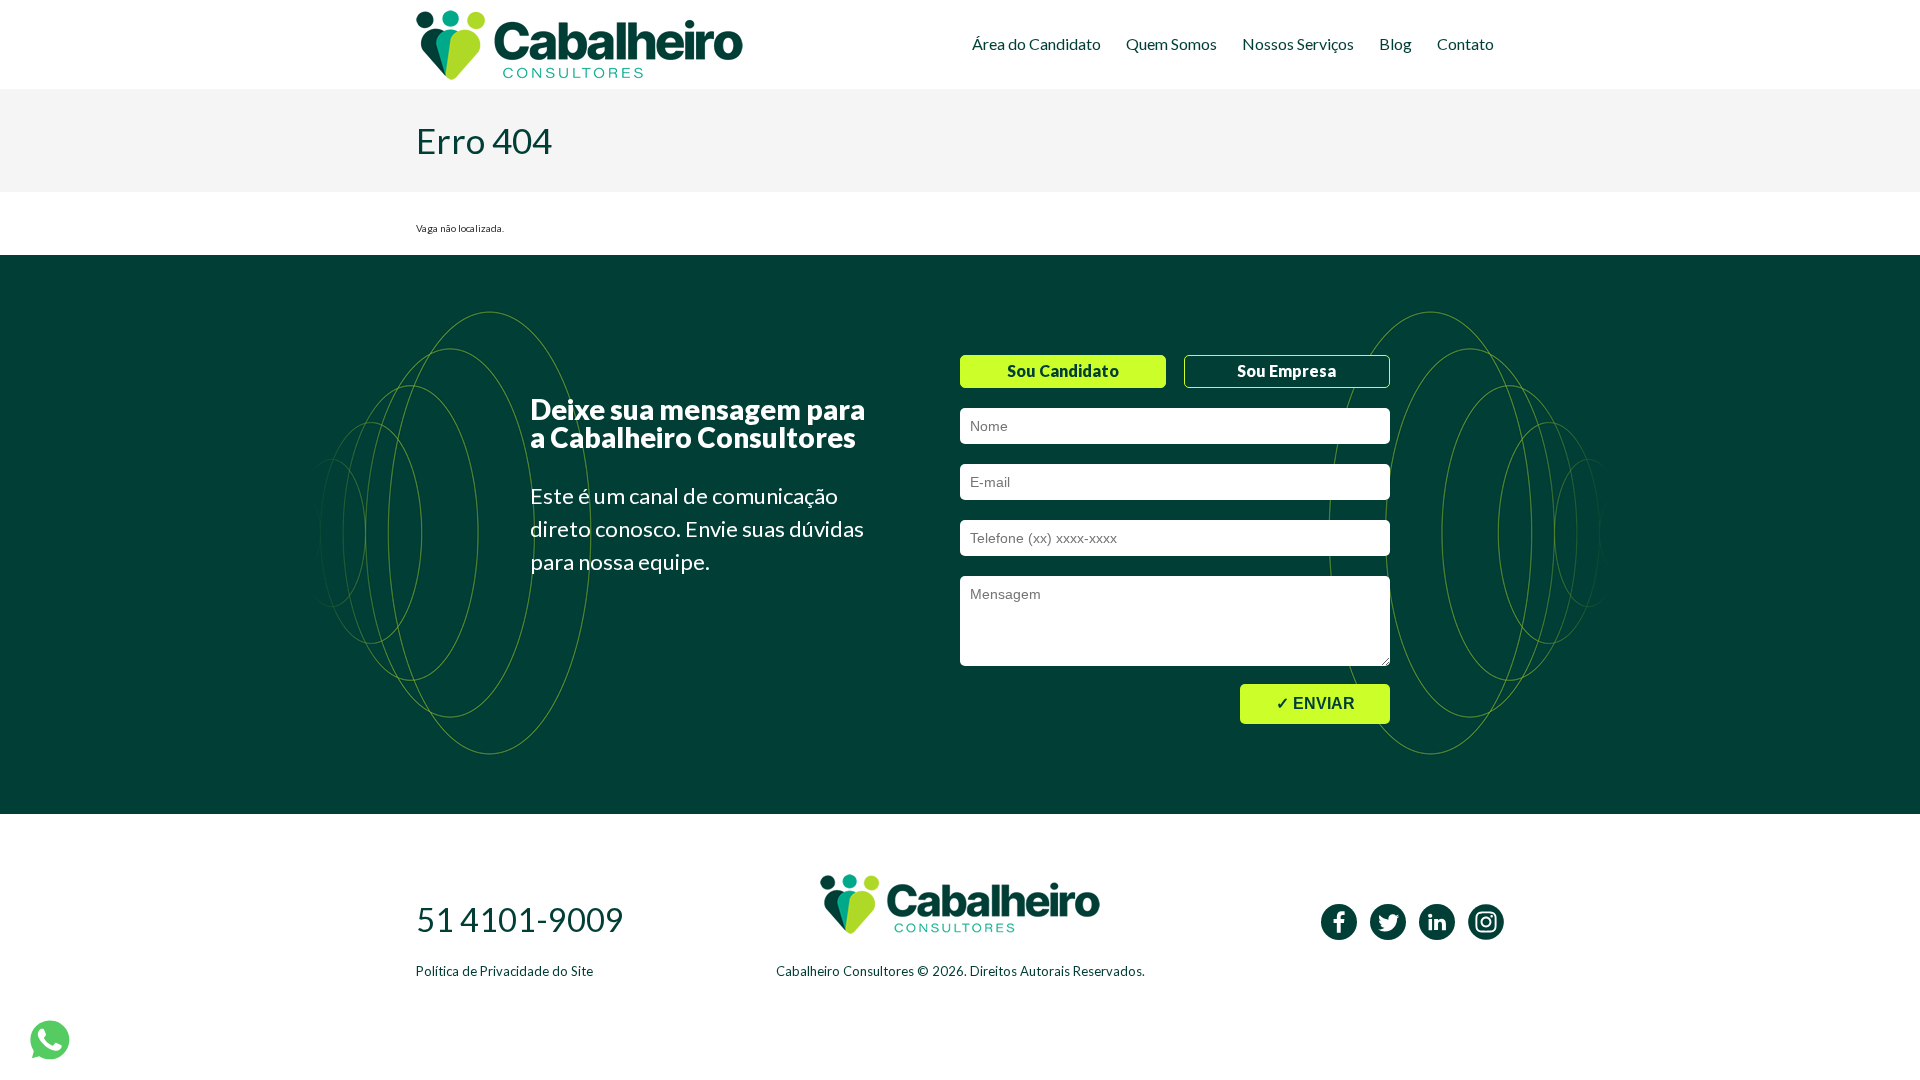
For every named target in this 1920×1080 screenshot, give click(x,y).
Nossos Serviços (1298, 43)
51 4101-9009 (520, 919)
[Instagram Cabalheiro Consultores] (1481, 920)
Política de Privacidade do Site (504, 971)
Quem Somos (1171, 43)
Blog (1395, 43)
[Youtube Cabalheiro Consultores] (1432, 920)
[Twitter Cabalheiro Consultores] (1383, 920)
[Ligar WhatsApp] (50, 1039)
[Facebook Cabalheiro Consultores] (1334, 920)
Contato (1465, 43)
